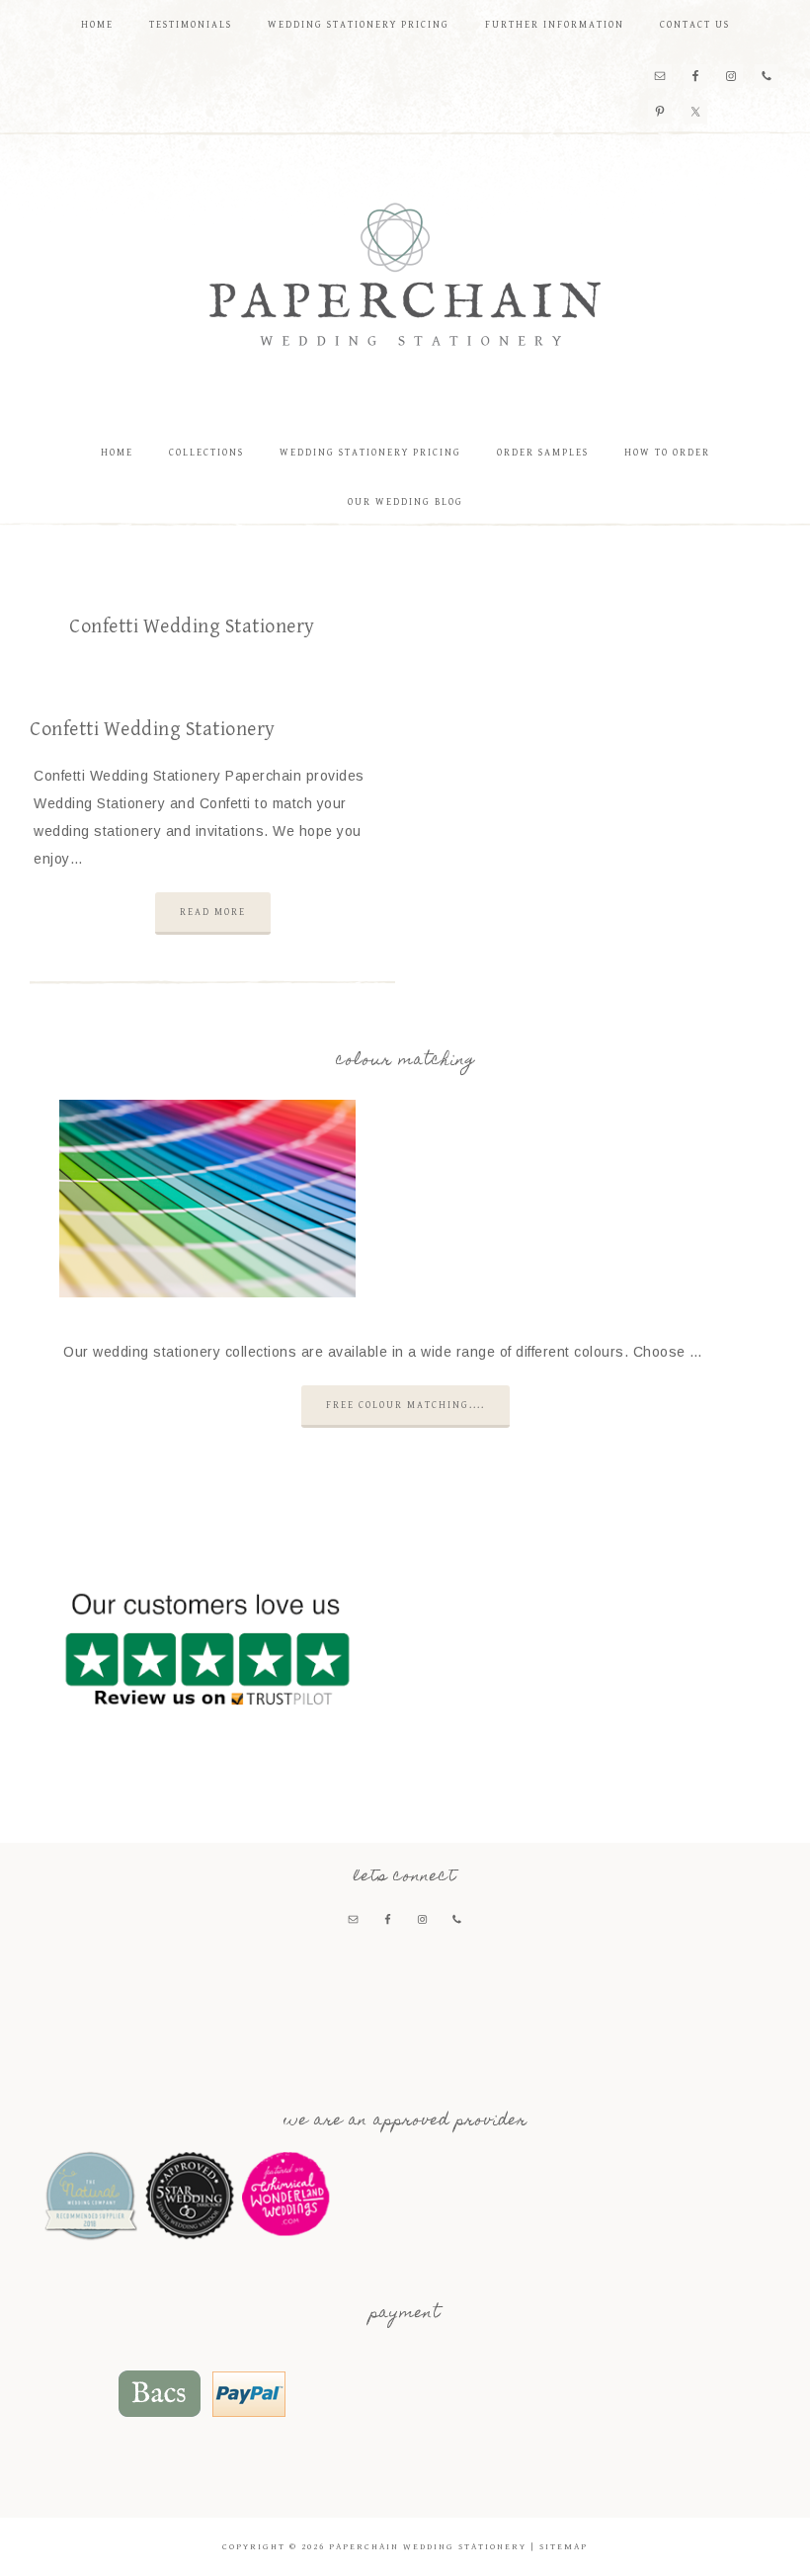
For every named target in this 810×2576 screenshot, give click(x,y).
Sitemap (564, 2547)
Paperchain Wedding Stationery (405, 274)
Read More (213, 912)
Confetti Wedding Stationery (153, 730)
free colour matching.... (405, 1405)
